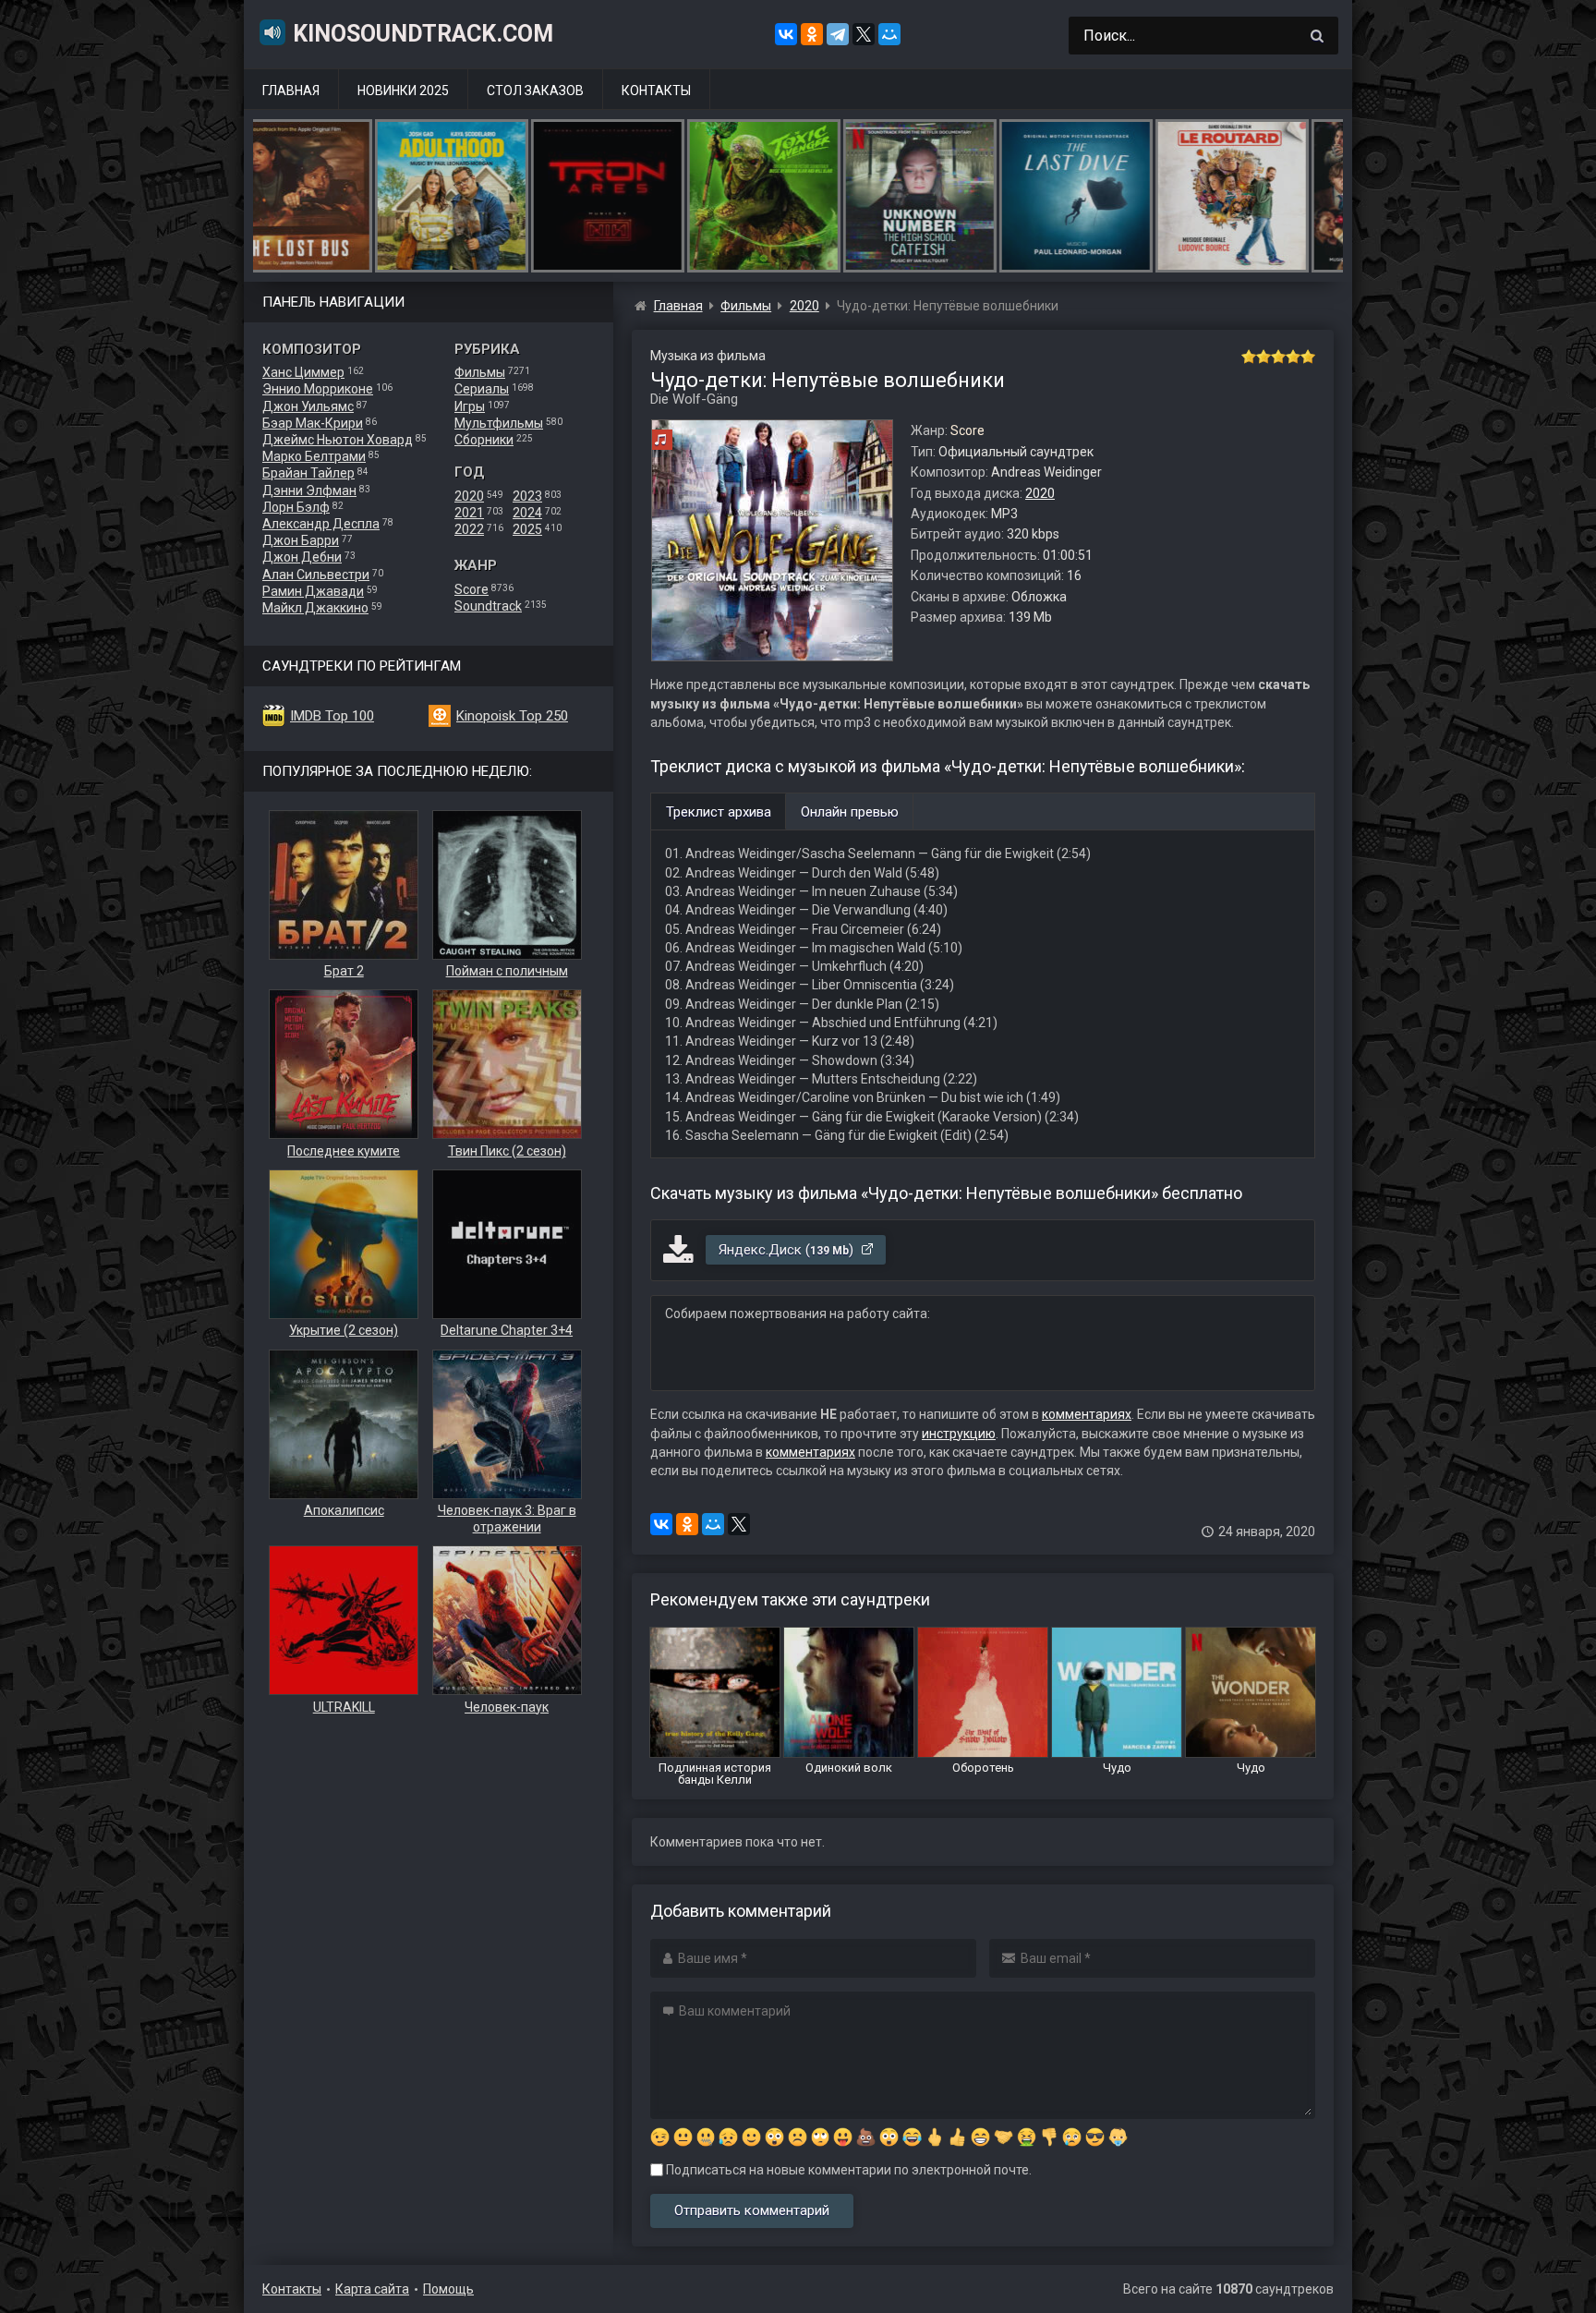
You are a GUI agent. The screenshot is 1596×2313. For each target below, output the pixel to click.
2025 (527, 529)
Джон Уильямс (308, 406)
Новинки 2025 (403, 91)
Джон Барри (301, 540)
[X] (864, 34)
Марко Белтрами (314, 456)
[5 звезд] (1308, 357)
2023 (527, 496)
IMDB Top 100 (332, 716)
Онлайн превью (850, 812)
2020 (469, 496)
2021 (469, 513)
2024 (527, 513)
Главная (291, 91)
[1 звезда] (1249, 357)
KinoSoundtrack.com (423, 34)
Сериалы (482, 389)
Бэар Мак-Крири (313, 423)
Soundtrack (488, 606)
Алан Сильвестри (316, 575)
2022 (469, 529)
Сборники (484, 440)
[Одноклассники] (812, 34)
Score (472, 589)
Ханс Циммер (303, 372)
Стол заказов (535, 91)
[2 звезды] (1263, 357)
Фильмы (480, 372)
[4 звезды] (1293, 357)
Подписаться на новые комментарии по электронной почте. (847, 2170)
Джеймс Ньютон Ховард (338, 440)
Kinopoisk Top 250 (512, 716)
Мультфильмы (499, 423)
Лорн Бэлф (296, 507)
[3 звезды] (1278, 357)
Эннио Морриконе (318, 389)
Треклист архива (719, 812)
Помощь (448, 2289)
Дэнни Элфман (309, 490)
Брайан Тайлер (308, 473)
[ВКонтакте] (786, 34)
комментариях (1087, 1414)
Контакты (656, 91)
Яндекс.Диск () (788, 1250)
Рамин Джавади (313, 591)
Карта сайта (372, 2289)
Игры (470, 406)
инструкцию (959, 1434)
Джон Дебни (302, 557)
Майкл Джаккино (315, 608)
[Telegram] (838, 34)
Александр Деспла (321, 524)
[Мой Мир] (889, 34)
